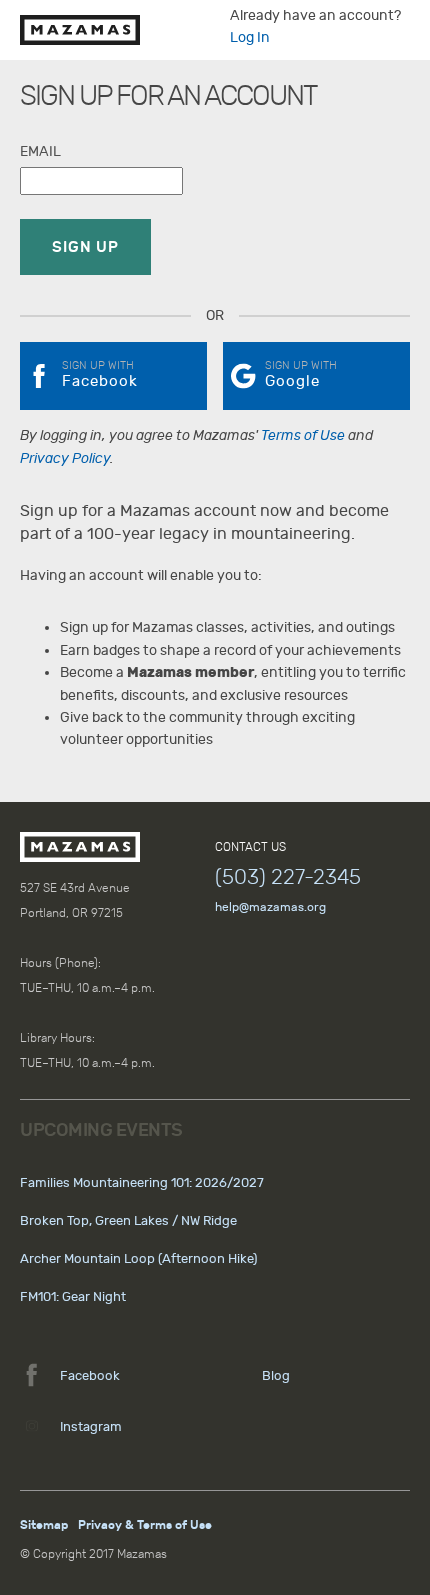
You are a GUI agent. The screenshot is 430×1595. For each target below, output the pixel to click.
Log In (250, 37)
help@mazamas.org (270, 907)
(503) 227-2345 (288, 877)
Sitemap (44, 1525)
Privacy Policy (65, 458)
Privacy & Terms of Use (145, 1525)
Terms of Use (303, 435)
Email (40, 151)
